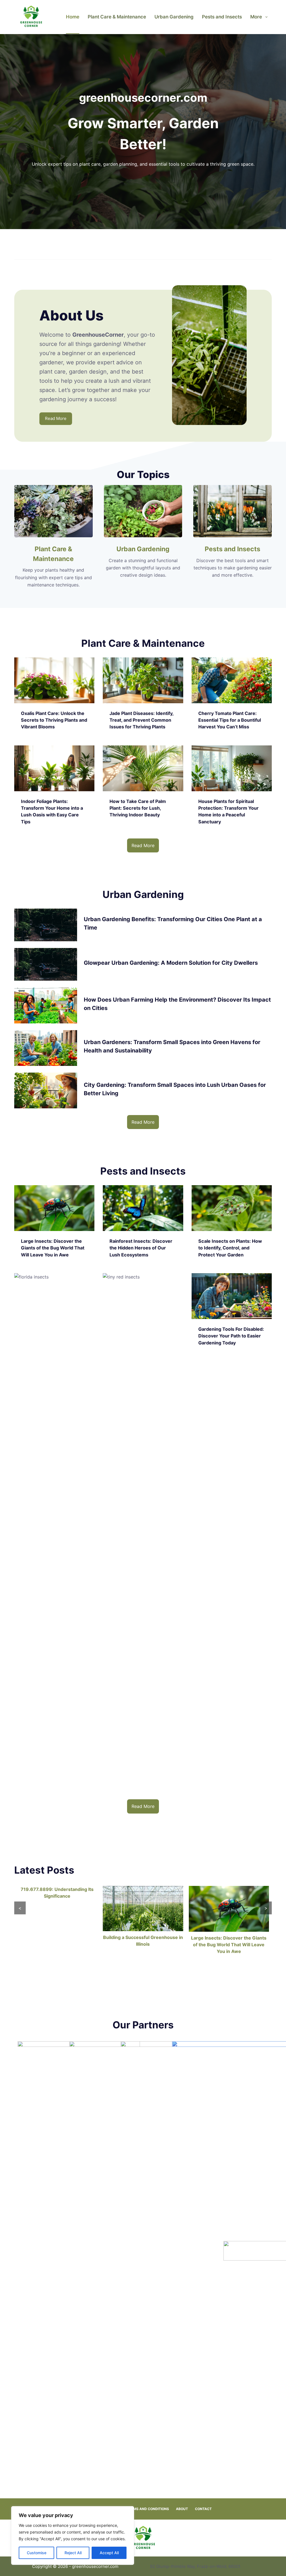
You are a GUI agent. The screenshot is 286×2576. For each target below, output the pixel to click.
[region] (73, 2535)
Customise (37, 2553)
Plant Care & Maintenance (117, 17)
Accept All (109, 2553)
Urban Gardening (174, 17)
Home (73, 17)
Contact (203, 2509)
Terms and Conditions (148, 2509)
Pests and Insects (222, 17)
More (256, 17)
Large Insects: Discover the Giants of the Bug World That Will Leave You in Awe (229, 1945)
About (182, 2509)
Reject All (73, 2553)
